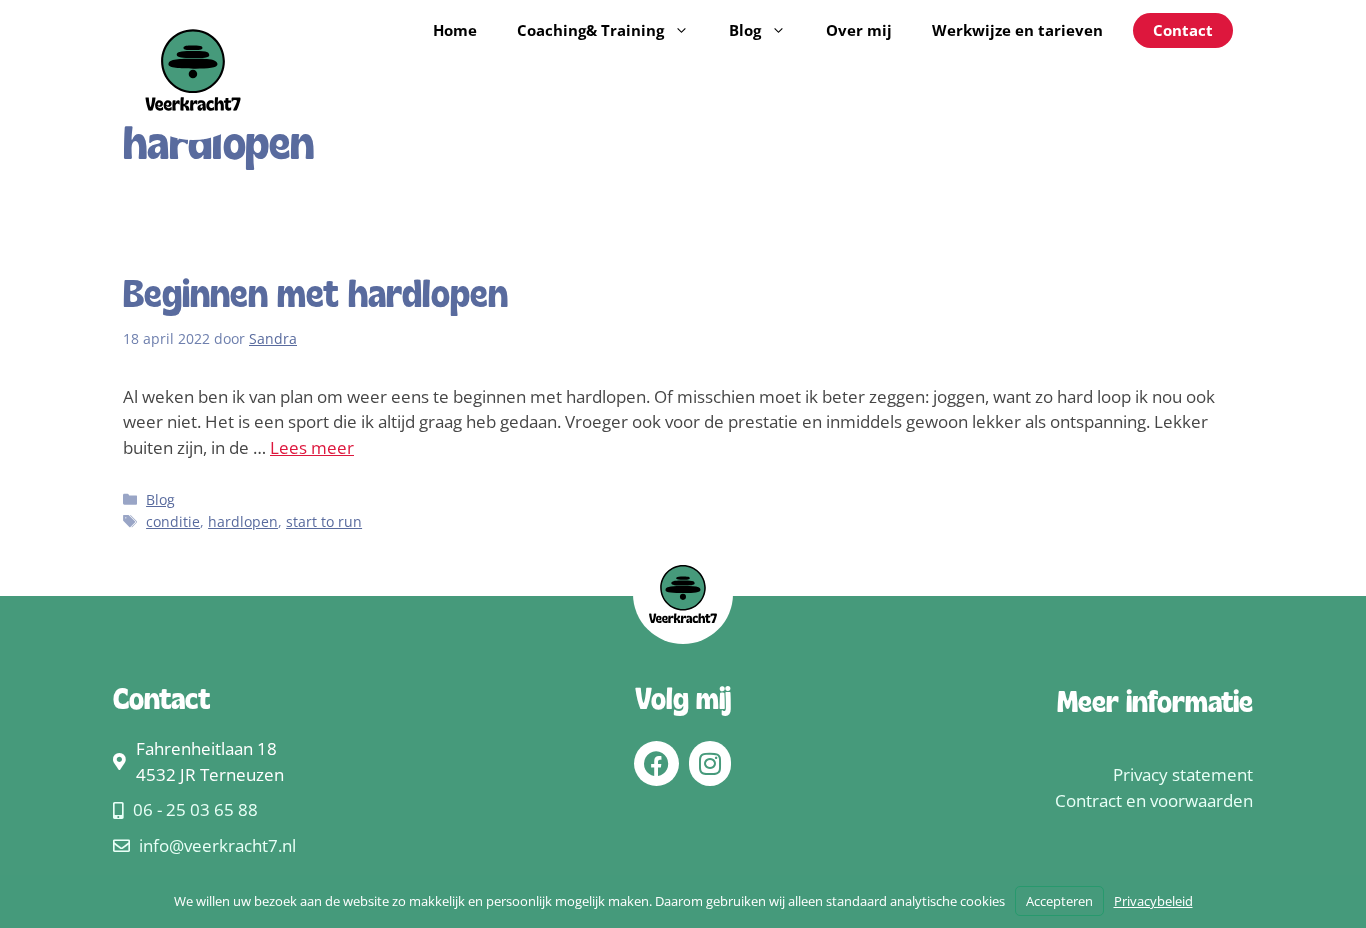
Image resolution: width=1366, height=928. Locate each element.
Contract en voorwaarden (1154, 800)
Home (455, 30)
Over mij (859, 30)
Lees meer (312, 447)
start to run (324, 521)
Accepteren (1059, 901)
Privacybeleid (1153, 901)
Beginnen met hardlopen (315, 297)
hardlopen (243, 521)
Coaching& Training (590, 30)
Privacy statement (1183, 774)
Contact (1183, 30)
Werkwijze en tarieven (1017, 30)
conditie (173, 521)
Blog (745, 30)
